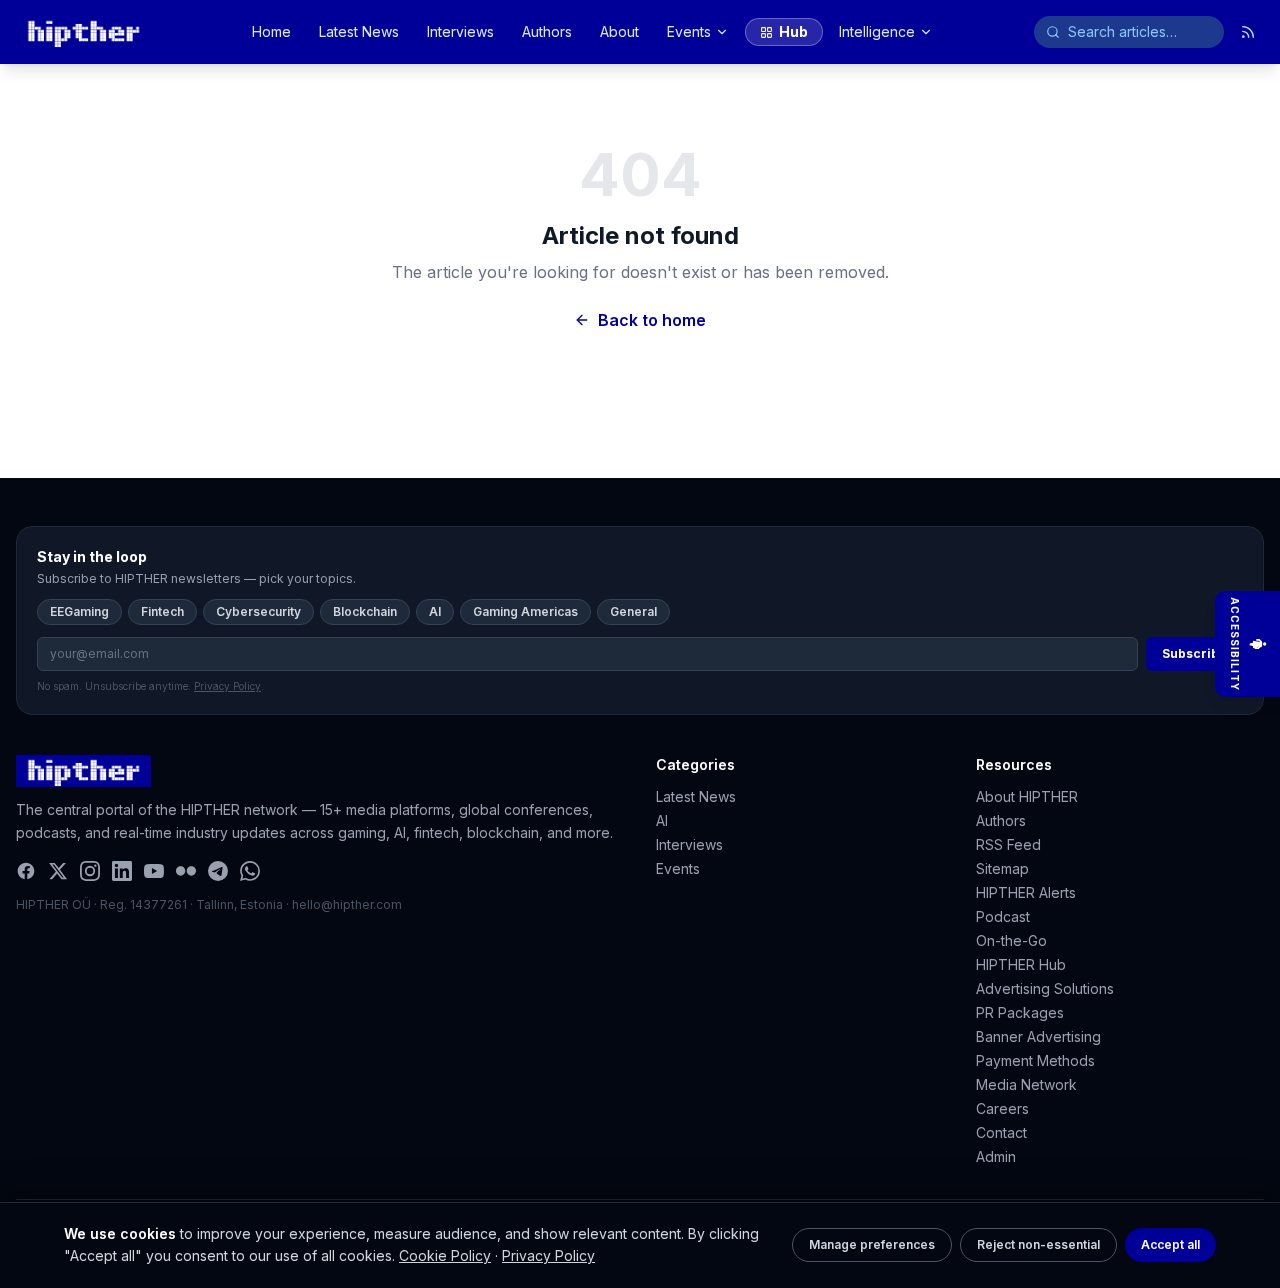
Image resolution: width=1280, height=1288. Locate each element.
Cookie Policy (445, 1255)
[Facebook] (26, 871)
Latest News (359, 31)
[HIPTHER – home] (83, 32)
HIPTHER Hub (1021, 964)
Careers (1002, 1108)
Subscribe (1194, 653)
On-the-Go (1011, 940)
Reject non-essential (1038, 1244)
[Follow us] (1248, 32)
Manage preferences (872, 1244)
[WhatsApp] (250, 871)
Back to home (652, 320)
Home (271, 31)
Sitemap (1002, 868)
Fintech (162, 611)
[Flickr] (186, 871)
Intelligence (877, 31)
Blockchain (365, 611)
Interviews (460, 31)
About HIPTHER (1027, 796)
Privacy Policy (548, 1255)
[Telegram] (218, 871)
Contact (1001, 1132)
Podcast (1003, 916)
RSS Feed (1008, 844)
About (619, 31)
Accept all (1170, 1244)
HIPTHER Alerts (1026, 892)
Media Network (1026, 1084)
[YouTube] (154, 871)
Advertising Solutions (1045, 988)
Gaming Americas (525, 611)
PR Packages (1020, 1012)
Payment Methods (1035, 1060)
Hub (793, 31)
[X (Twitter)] (58, 871)
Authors (547, 31)
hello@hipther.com (347, 904)
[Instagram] (90, 871)
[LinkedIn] (122, 871)
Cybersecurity (258, 611)
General (633, 611)
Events (689, 31)
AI (435, 611)
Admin (996, 1156)
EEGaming (79, 611)
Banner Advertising (1038, 1036)
